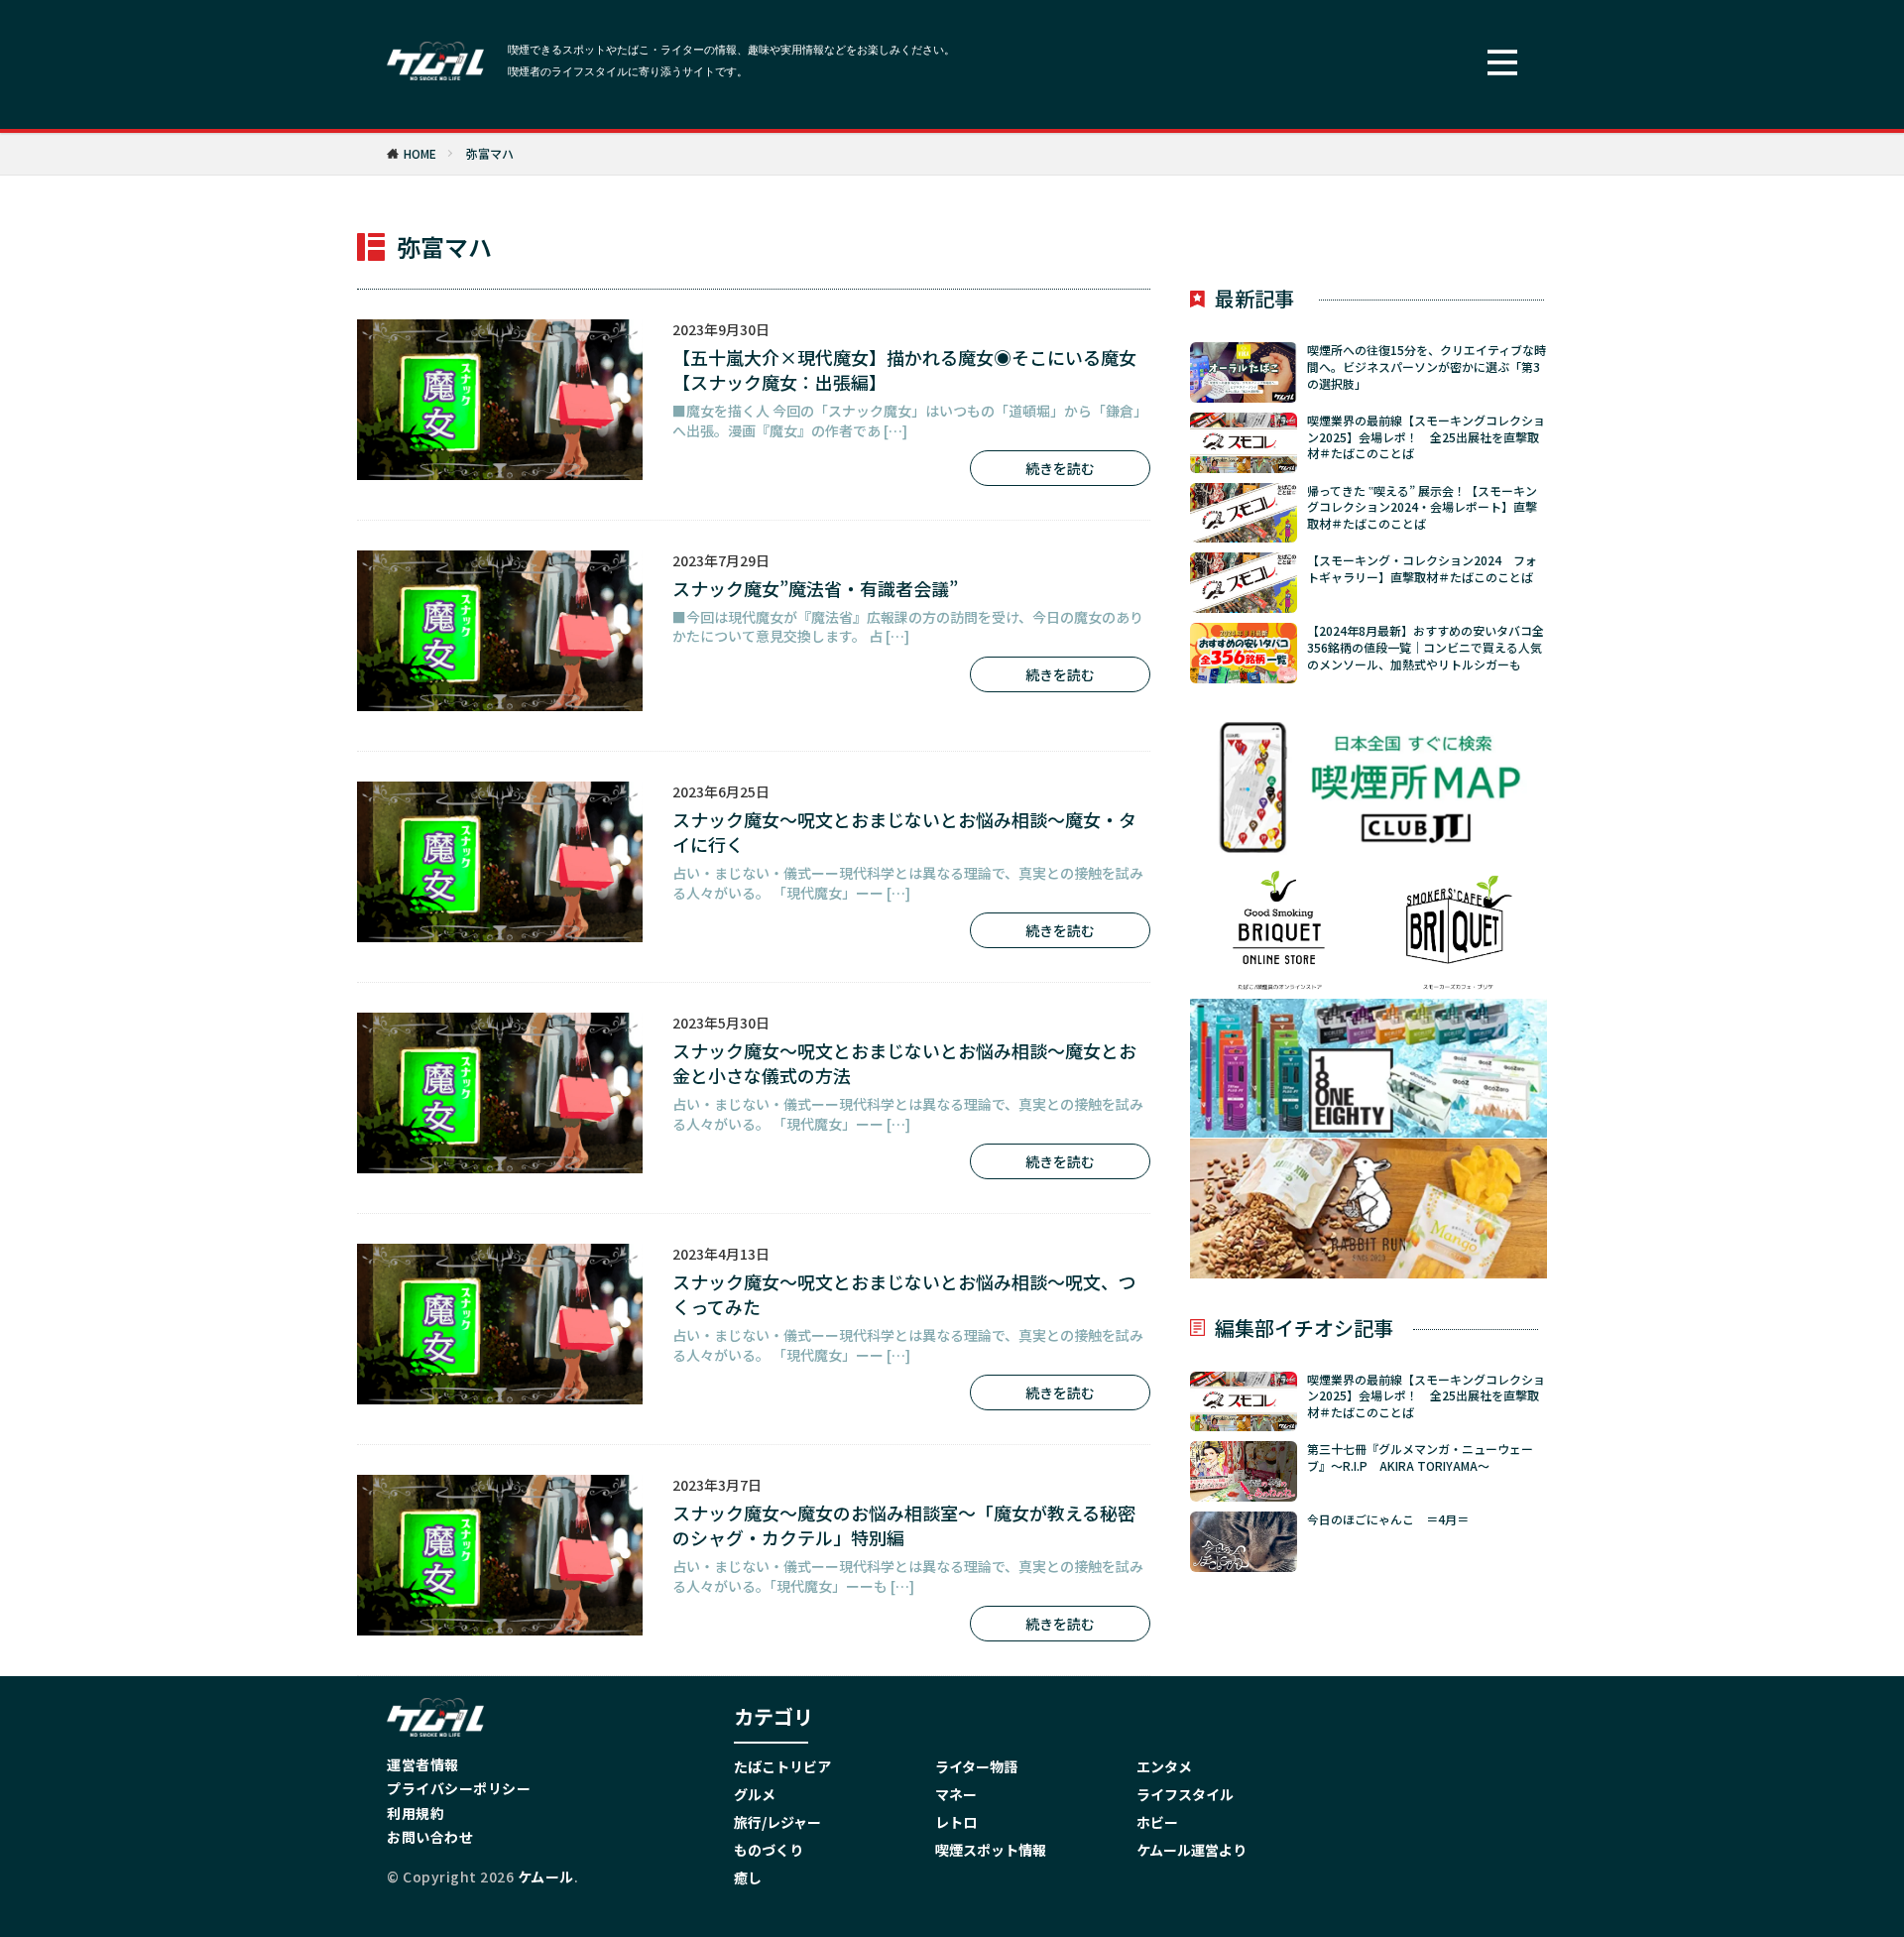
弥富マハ (490, 153)
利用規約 (416, 1813)
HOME (420, 153)
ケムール (546, 1876)
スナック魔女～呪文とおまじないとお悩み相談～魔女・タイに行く (904, 832)
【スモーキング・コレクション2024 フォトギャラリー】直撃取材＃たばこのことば (1422, 569)
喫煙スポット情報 (991, 1850)
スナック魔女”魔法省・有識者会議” (815, 589)
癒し (748, 1877)
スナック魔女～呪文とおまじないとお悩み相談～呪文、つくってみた (904, 1294)
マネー (956, 1794)
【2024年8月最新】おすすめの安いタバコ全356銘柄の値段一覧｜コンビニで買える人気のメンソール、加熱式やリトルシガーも (1426, 648)
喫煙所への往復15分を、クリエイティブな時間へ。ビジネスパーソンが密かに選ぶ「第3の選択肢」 (1427, 367)
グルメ (755, 1794)
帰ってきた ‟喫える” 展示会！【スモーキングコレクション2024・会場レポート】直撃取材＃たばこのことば (1422, 508)
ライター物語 (976, 1766)
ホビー (1157, 1822)
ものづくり (769, 1850)
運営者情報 (423, 1764)
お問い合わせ (430, 1837)
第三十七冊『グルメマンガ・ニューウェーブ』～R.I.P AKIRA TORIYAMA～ (1420, 1457)
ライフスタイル (1185, 1794)
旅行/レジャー (777, 1822)
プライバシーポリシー (459, 1788)
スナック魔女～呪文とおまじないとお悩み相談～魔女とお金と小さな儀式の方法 (904, 1063)
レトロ (956, 1822)
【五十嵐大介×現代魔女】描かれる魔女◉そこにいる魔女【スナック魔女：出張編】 (904, 370)
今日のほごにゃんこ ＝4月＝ (1388, 1519)
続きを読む (1060, 468)
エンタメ (1164, 1766)
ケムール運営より (1191, 1850)
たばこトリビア (782, 1766)
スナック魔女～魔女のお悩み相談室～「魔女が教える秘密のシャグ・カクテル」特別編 (904, 1525)
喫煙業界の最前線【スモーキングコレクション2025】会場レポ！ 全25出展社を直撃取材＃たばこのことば (1426, 437)
